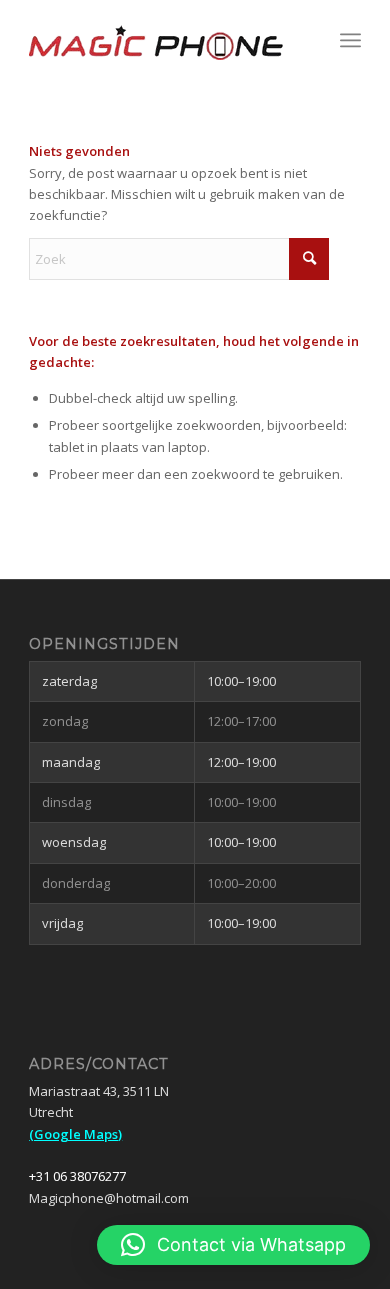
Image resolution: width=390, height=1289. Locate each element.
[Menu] (350, 40)
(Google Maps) (75, 1134)
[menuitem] (350, 40)
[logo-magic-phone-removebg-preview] (161, 40)
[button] (233, 1245)
